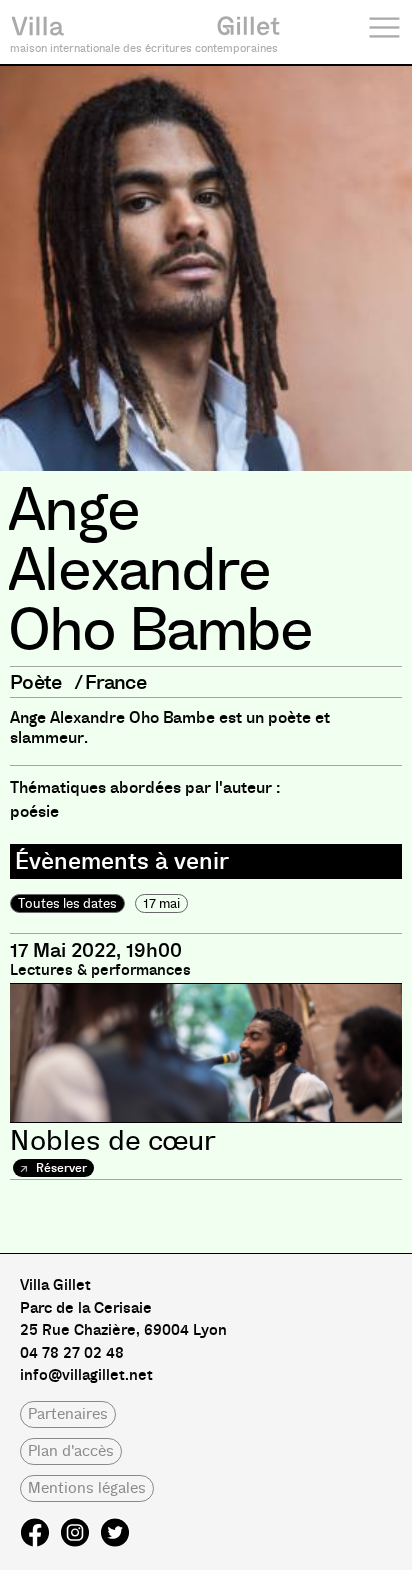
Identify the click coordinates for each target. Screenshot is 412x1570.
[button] (68, 1414)
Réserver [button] (60, 1168)
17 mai (161, 903)
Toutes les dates (67, 903)
